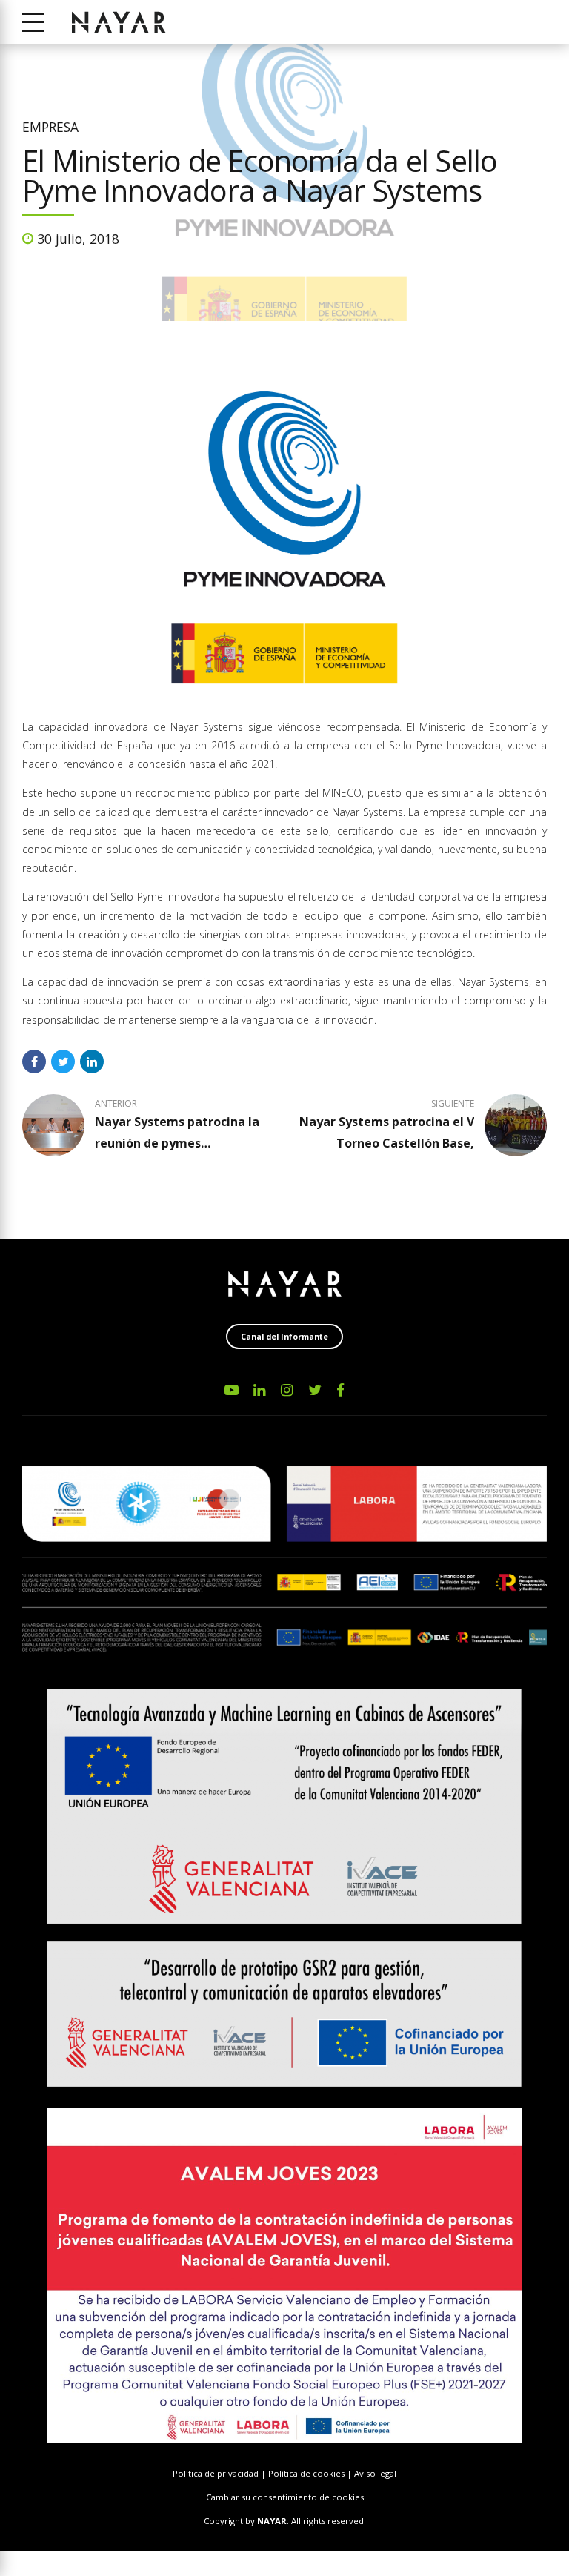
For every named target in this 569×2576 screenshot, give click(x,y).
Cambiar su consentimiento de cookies (285, 2497)
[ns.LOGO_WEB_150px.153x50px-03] (285, 1284)
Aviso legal (375, 2473)
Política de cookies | (311, 2473)
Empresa (50, 127)
